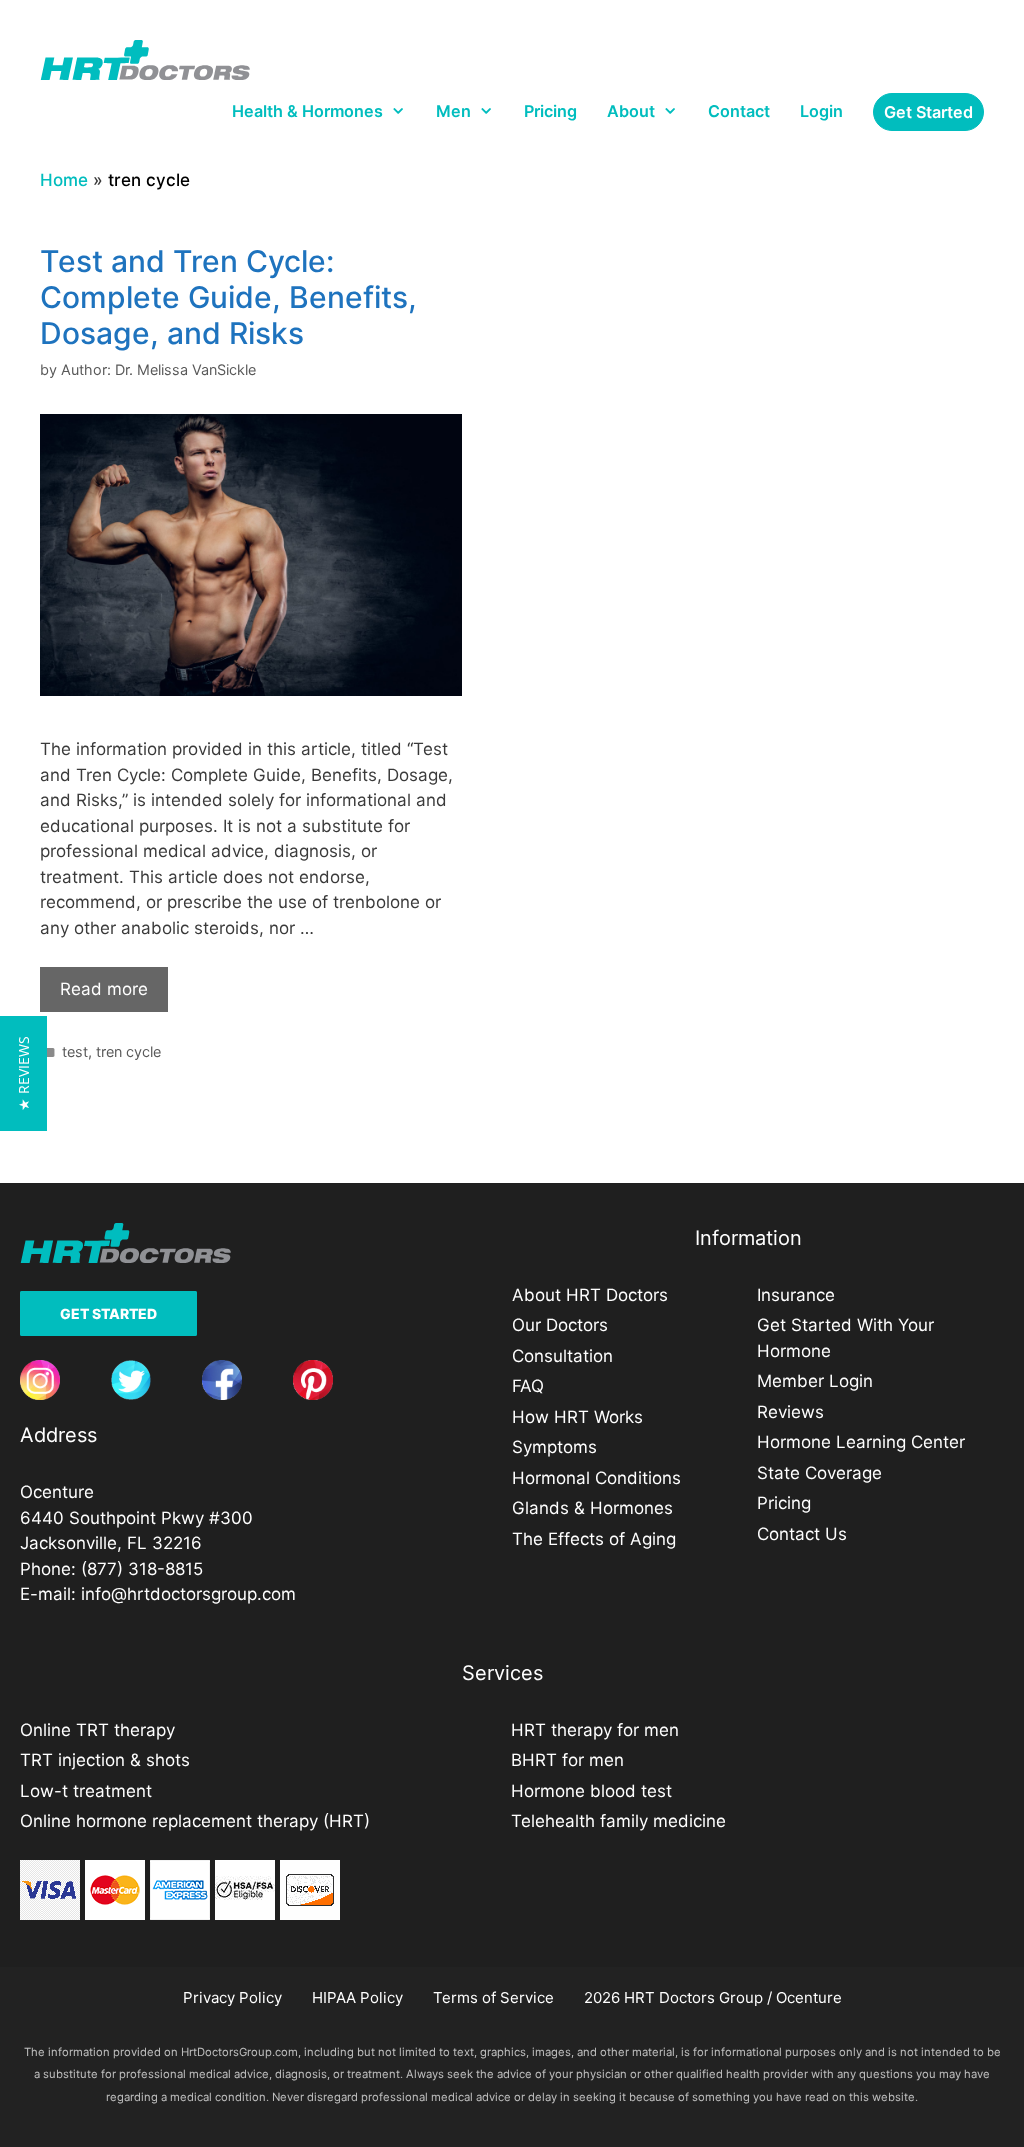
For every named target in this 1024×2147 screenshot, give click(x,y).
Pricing (550, 111)
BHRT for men (567, 1760)
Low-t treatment (86, 1791)
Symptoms (554, 1447)
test (75, 1051)
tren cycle (128, 1051)
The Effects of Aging (594, 1539)
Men (453, 111)
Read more (104, 989)
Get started (928, 112)
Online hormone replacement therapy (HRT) (195, 1821)
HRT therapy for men (595, 1730)
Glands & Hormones (592, 1508)
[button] (23, 1073)
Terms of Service (493, 1997)
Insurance (796, 1295)
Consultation (562, 1356)
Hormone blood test (591, 1791)
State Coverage (819, 1473)
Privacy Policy (232, 1997)
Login (821, 111)
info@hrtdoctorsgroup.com (188, 1594)
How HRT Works (577, 1417)
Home (64, 180)
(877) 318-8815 (142, 1569)
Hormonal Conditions (596, 1478)
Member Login (815, 1381)
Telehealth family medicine (618, 1821)
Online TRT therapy (97, 1730)
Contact (739, 111)
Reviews (790, 1412)
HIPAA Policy (357, 1997)
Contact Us (802, 1534)
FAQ (528, 1386)
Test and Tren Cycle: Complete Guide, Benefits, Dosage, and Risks (228, 297)
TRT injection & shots (105, 1760)
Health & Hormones (307, 111)
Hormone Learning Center (861, 1442)
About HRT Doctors (590, 1295)
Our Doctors (560, 1325)
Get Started (108, 1313)
